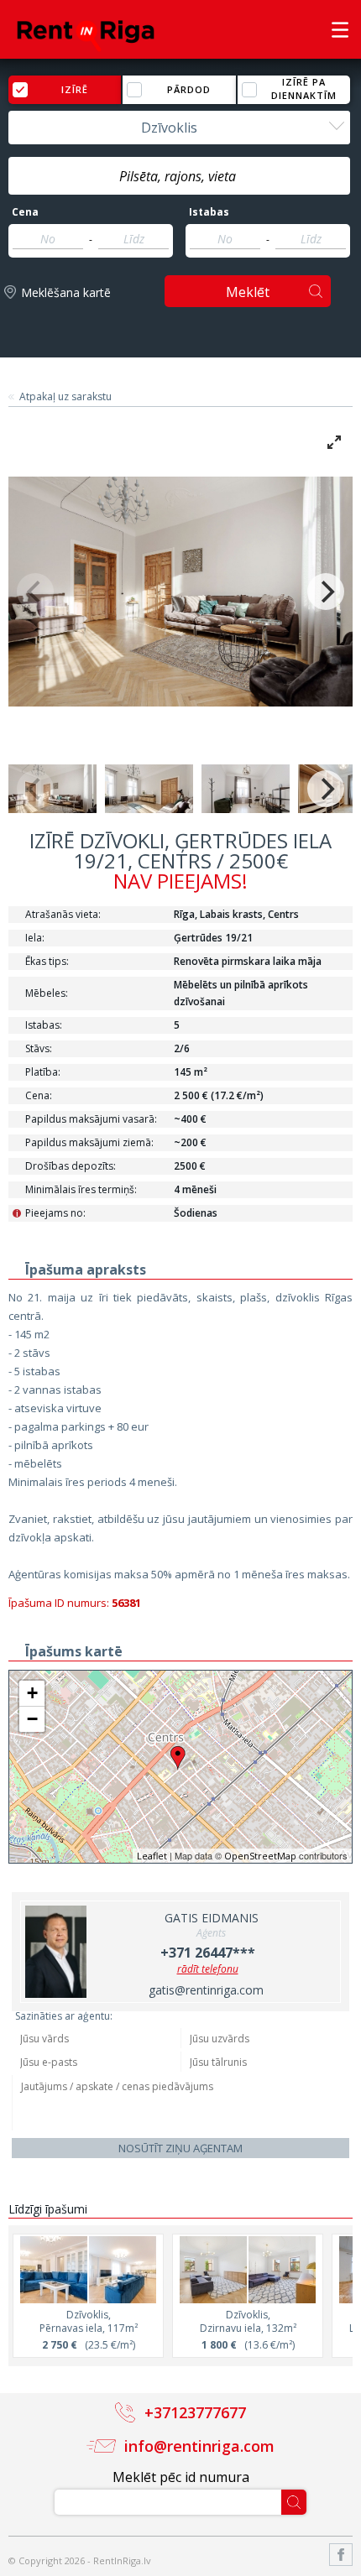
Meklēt (248, 292)
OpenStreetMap (260, 1856)
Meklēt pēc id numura (181, 2477)
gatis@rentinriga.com (206, 1990)
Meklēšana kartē (66, 292)
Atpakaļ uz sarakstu (65, 397)
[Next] (326, 592)
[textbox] (179, 176)
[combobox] (179, 128)
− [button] (32, 1719)
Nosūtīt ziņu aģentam (180, 2148)
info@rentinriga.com (199, 2446)
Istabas (209, 212)
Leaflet (152, 1856)
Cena (25, 212)
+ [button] (32, 1693)
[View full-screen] (334, 442)
